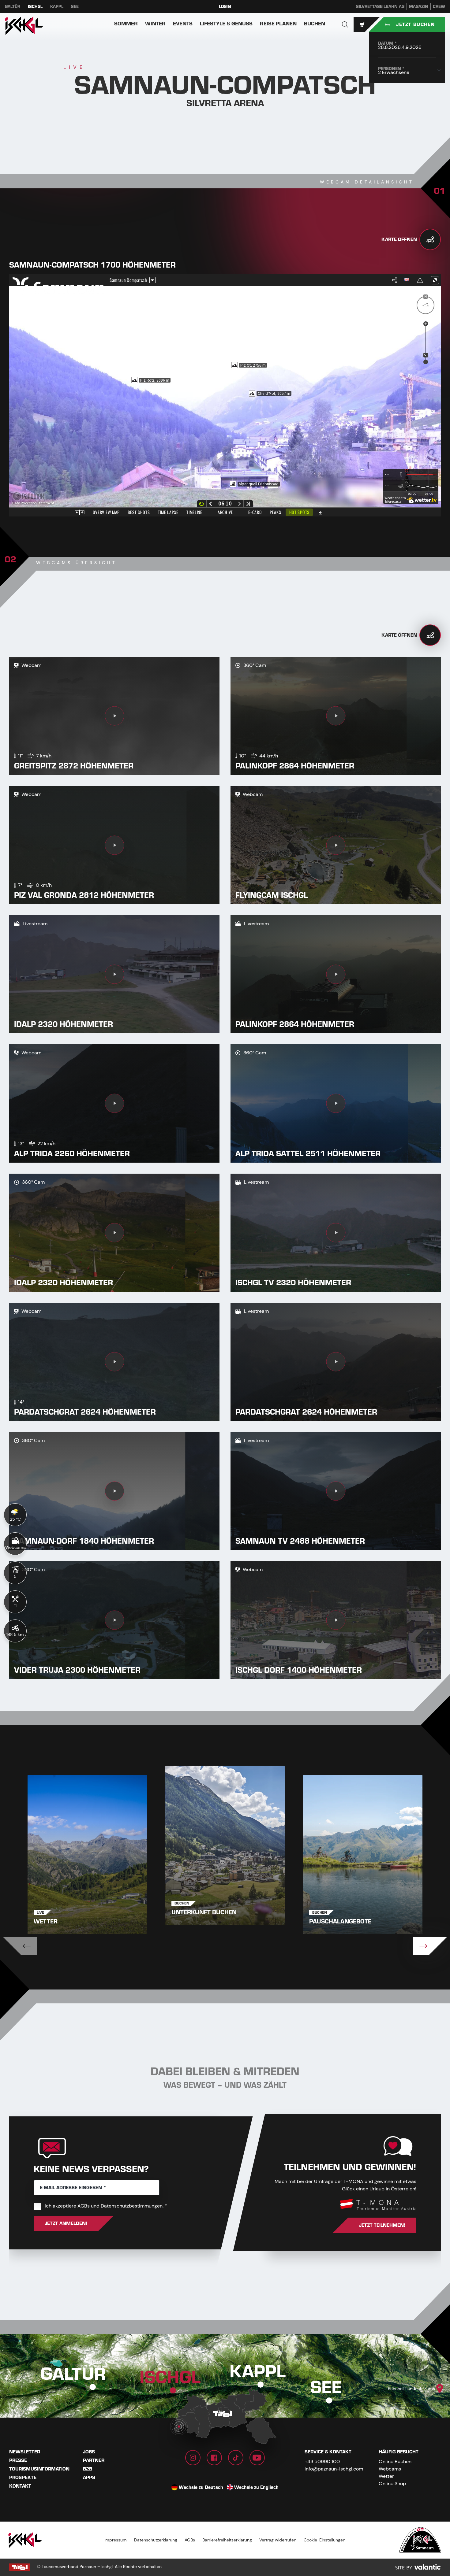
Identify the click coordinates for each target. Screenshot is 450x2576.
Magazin (419, 7)
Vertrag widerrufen (278, 2540)
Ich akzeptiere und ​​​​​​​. (106, 2206)
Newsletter (25, 2452)
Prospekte (23, 2478)
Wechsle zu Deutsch (201, 2487)
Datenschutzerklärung (156, 2540)
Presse (18, 2460)
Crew (439, 7)
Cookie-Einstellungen (324, 2540)
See (75, 7)
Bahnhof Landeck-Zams (411, 2389)
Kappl (57, 7)
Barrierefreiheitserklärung (227, 2540)
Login (225, 7)
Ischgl (35, 7)
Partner (94, 2460)
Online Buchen (395, 2461)
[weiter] (430, 1946)
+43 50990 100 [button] (322, 2461)
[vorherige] (20, 1946)
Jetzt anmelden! (66, 2223)
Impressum (116, 2540)
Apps (89, 2478)
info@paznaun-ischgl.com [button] (334, 2469)
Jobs (89, 2452)
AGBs (84, 2206)
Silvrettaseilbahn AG (380, 7)
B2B (88, 2469)
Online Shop (392, 2483)
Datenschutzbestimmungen (132, 2206)
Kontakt (20, 2486)
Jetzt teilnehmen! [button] (382, 2225)
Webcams (390, 2469)
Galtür (13, 7)
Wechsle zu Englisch (256, 2487)
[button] (345, 24)
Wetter (386, 2476)
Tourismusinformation (39, 2469)
